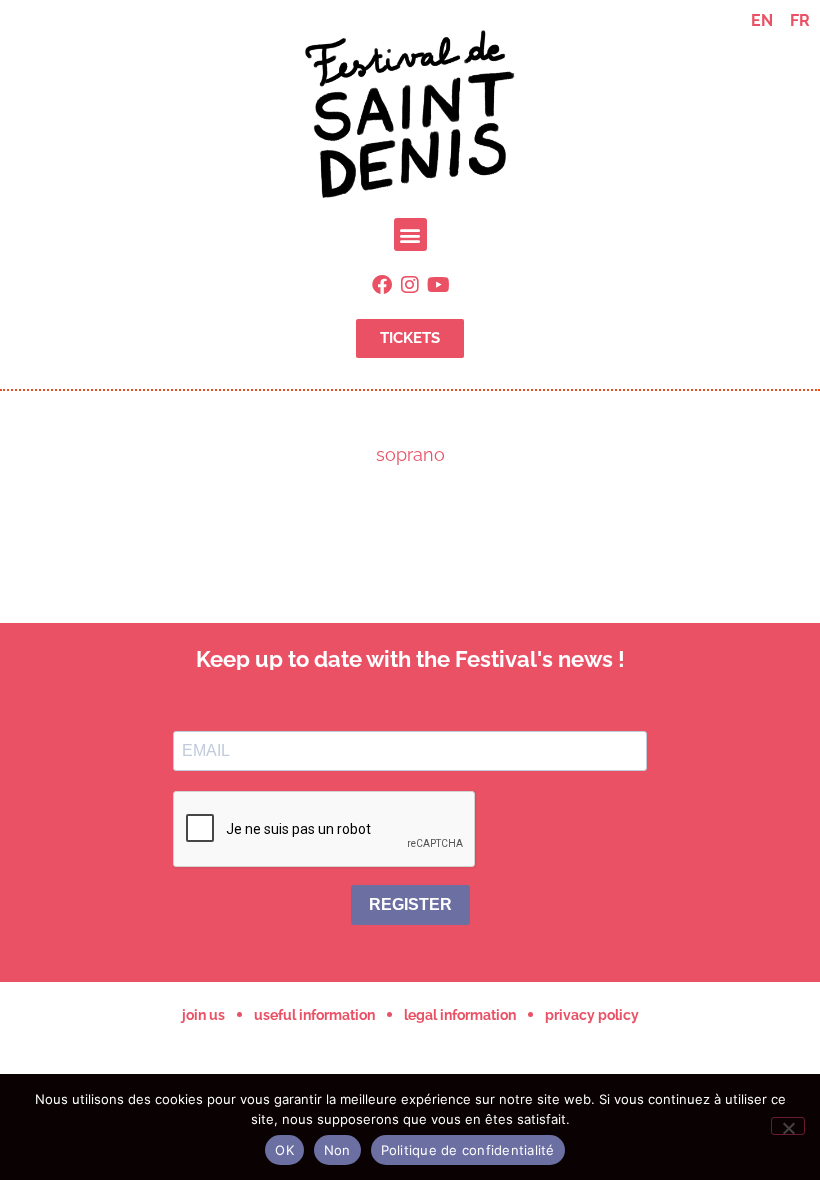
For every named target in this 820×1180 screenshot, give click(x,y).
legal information (460, 1015)
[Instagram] (410, 285)
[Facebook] (382, 285)
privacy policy (592, 1015)
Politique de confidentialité (468, 1150)
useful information (314, 1015)
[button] (410, 234)
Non (337, 1150)
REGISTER (410, 904)
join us (203, 1015)
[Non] (788, 1126)
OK (284, 1150)
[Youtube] (438, 285)
